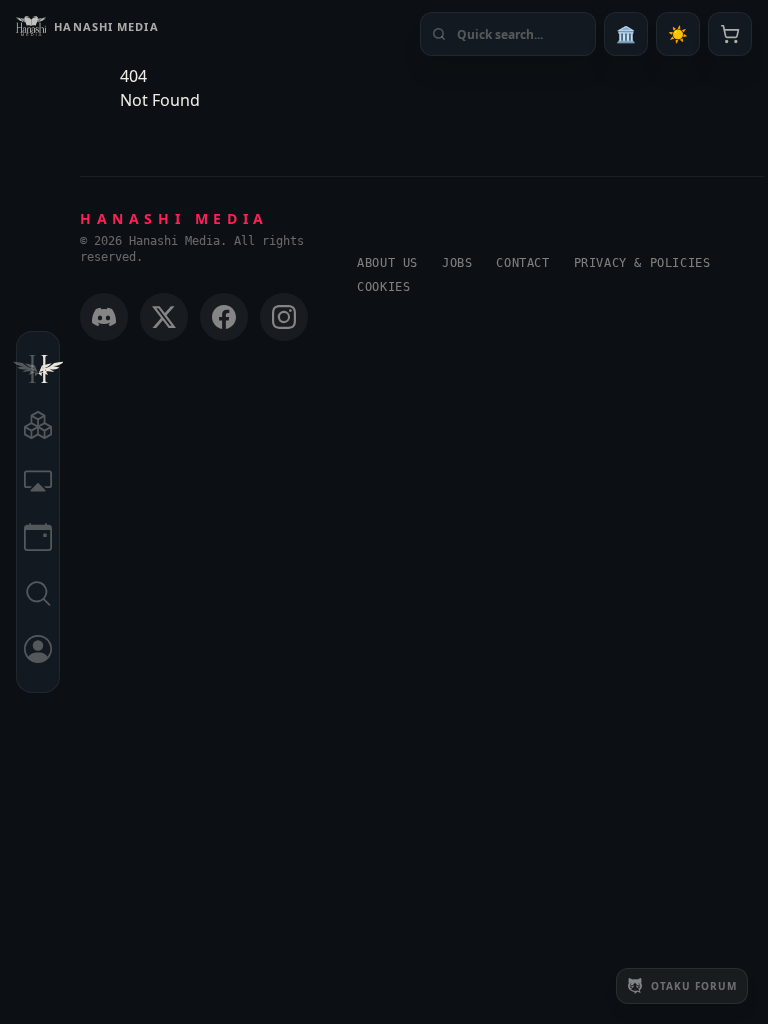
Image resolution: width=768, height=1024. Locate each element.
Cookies (383, 287)
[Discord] (104, 317)
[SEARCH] (38, 596)
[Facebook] (224, 317)
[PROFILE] (38, 652)
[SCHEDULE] (38, 540)
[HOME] (38, 372)
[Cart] (730, 34)
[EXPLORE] (38, 428)
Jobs (457, 263)
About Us (387, 263)
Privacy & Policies (642, 263)
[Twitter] (164, 317)
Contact (522, 263)
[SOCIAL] (38, 484)
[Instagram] (284, 317)
